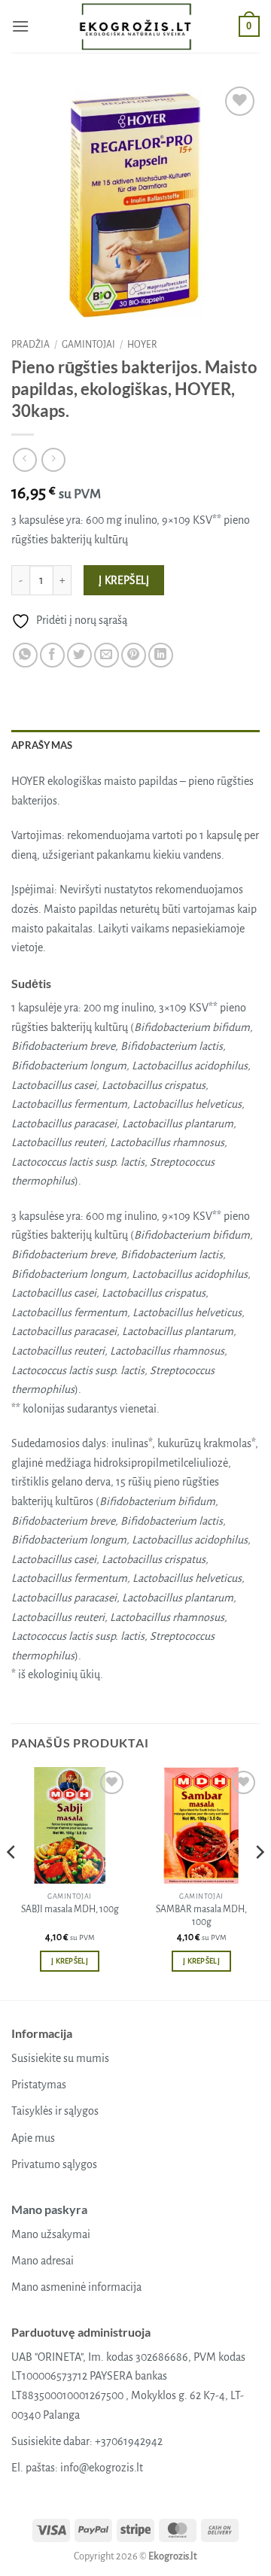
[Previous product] (53, 459)
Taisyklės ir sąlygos (55, 2111)
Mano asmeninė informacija (76, 2287)
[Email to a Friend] (107, 655)
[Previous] (12, 1883)
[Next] (259, 1883)
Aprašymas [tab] (42, 745)
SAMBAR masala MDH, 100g (201, 1916)
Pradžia (30, 345)
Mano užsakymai (51, 2234)
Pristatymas (39, 2085)
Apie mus (33, 2138)
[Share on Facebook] (52, 655)
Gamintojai (88, 345)
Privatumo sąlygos (54, 2164)
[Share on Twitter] (79, 655)
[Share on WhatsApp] (25, 655)
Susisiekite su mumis (60, 2058)
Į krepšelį (124, 581)
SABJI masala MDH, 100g (70, 1909)
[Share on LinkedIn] (161, 655)
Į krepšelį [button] (70, 1961)
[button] (20, 26)
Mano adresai (43, 2261)
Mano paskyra (49, 2209)
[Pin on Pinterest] (134, 655)
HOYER (142, 345)
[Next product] (24, 459)
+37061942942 (129, 2441)
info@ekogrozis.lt (102, 2468)
